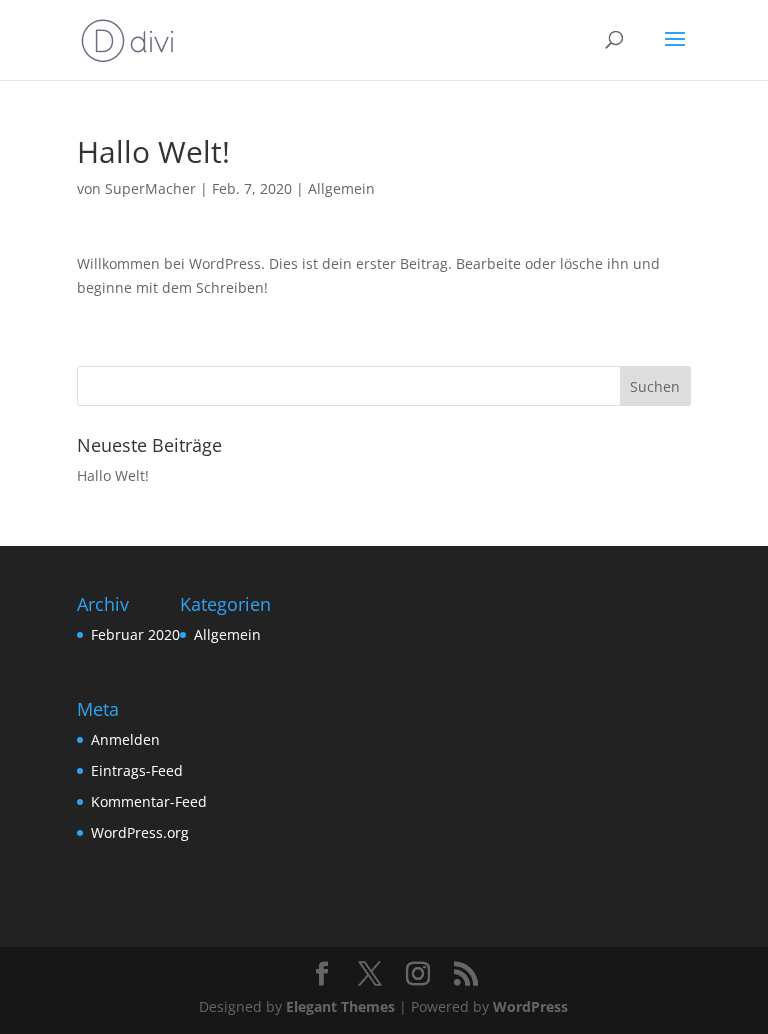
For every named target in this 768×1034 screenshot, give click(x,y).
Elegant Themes (340, 1006)
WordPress (530, 1006)
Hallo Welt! (113, 475)
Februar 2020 (135, 634)
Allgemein (341, 188)
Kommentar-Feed (149, 801)
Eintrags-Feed (137, 770)
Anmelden (125, 739)
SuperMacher (150, 188)
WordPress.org (140, 832)
